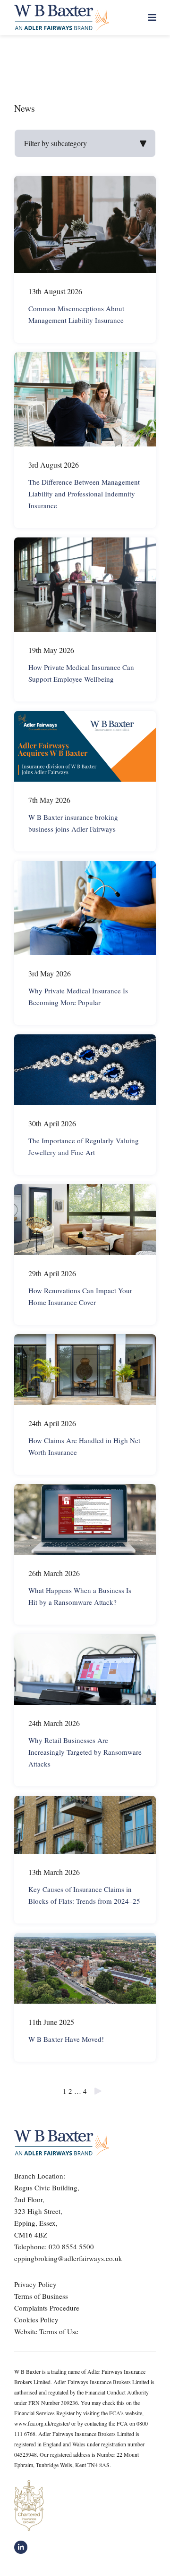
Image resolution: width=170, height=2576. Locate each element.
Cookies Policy (36, 2320)
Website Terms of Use (46, 2331)
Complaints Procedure (47, 2308)
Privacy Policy (35, 2284)
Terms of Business (41, 2296)
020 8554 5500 (71, 2246)
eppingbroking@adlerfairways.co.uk (68, 2258)
